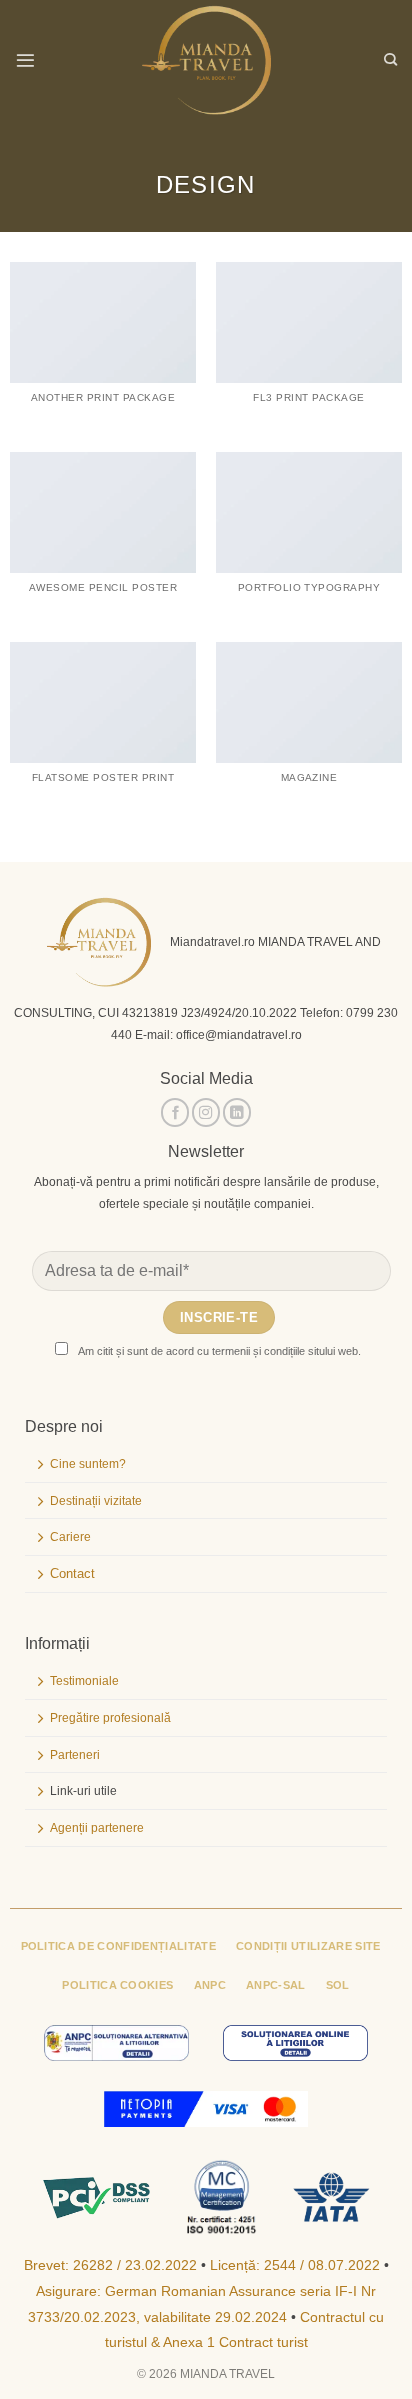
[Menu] (25, 60)
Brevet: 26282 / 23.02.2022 (110, 2265)
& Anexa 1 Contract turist (229, 2342)
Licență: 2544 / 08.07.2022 (295, 2265)
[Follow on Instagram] (206, 1112)
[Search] (390, 60)
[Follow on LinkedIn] (237, 1112)
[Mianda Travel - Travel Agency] (206, 60)
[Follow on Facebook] (175, 1112)
